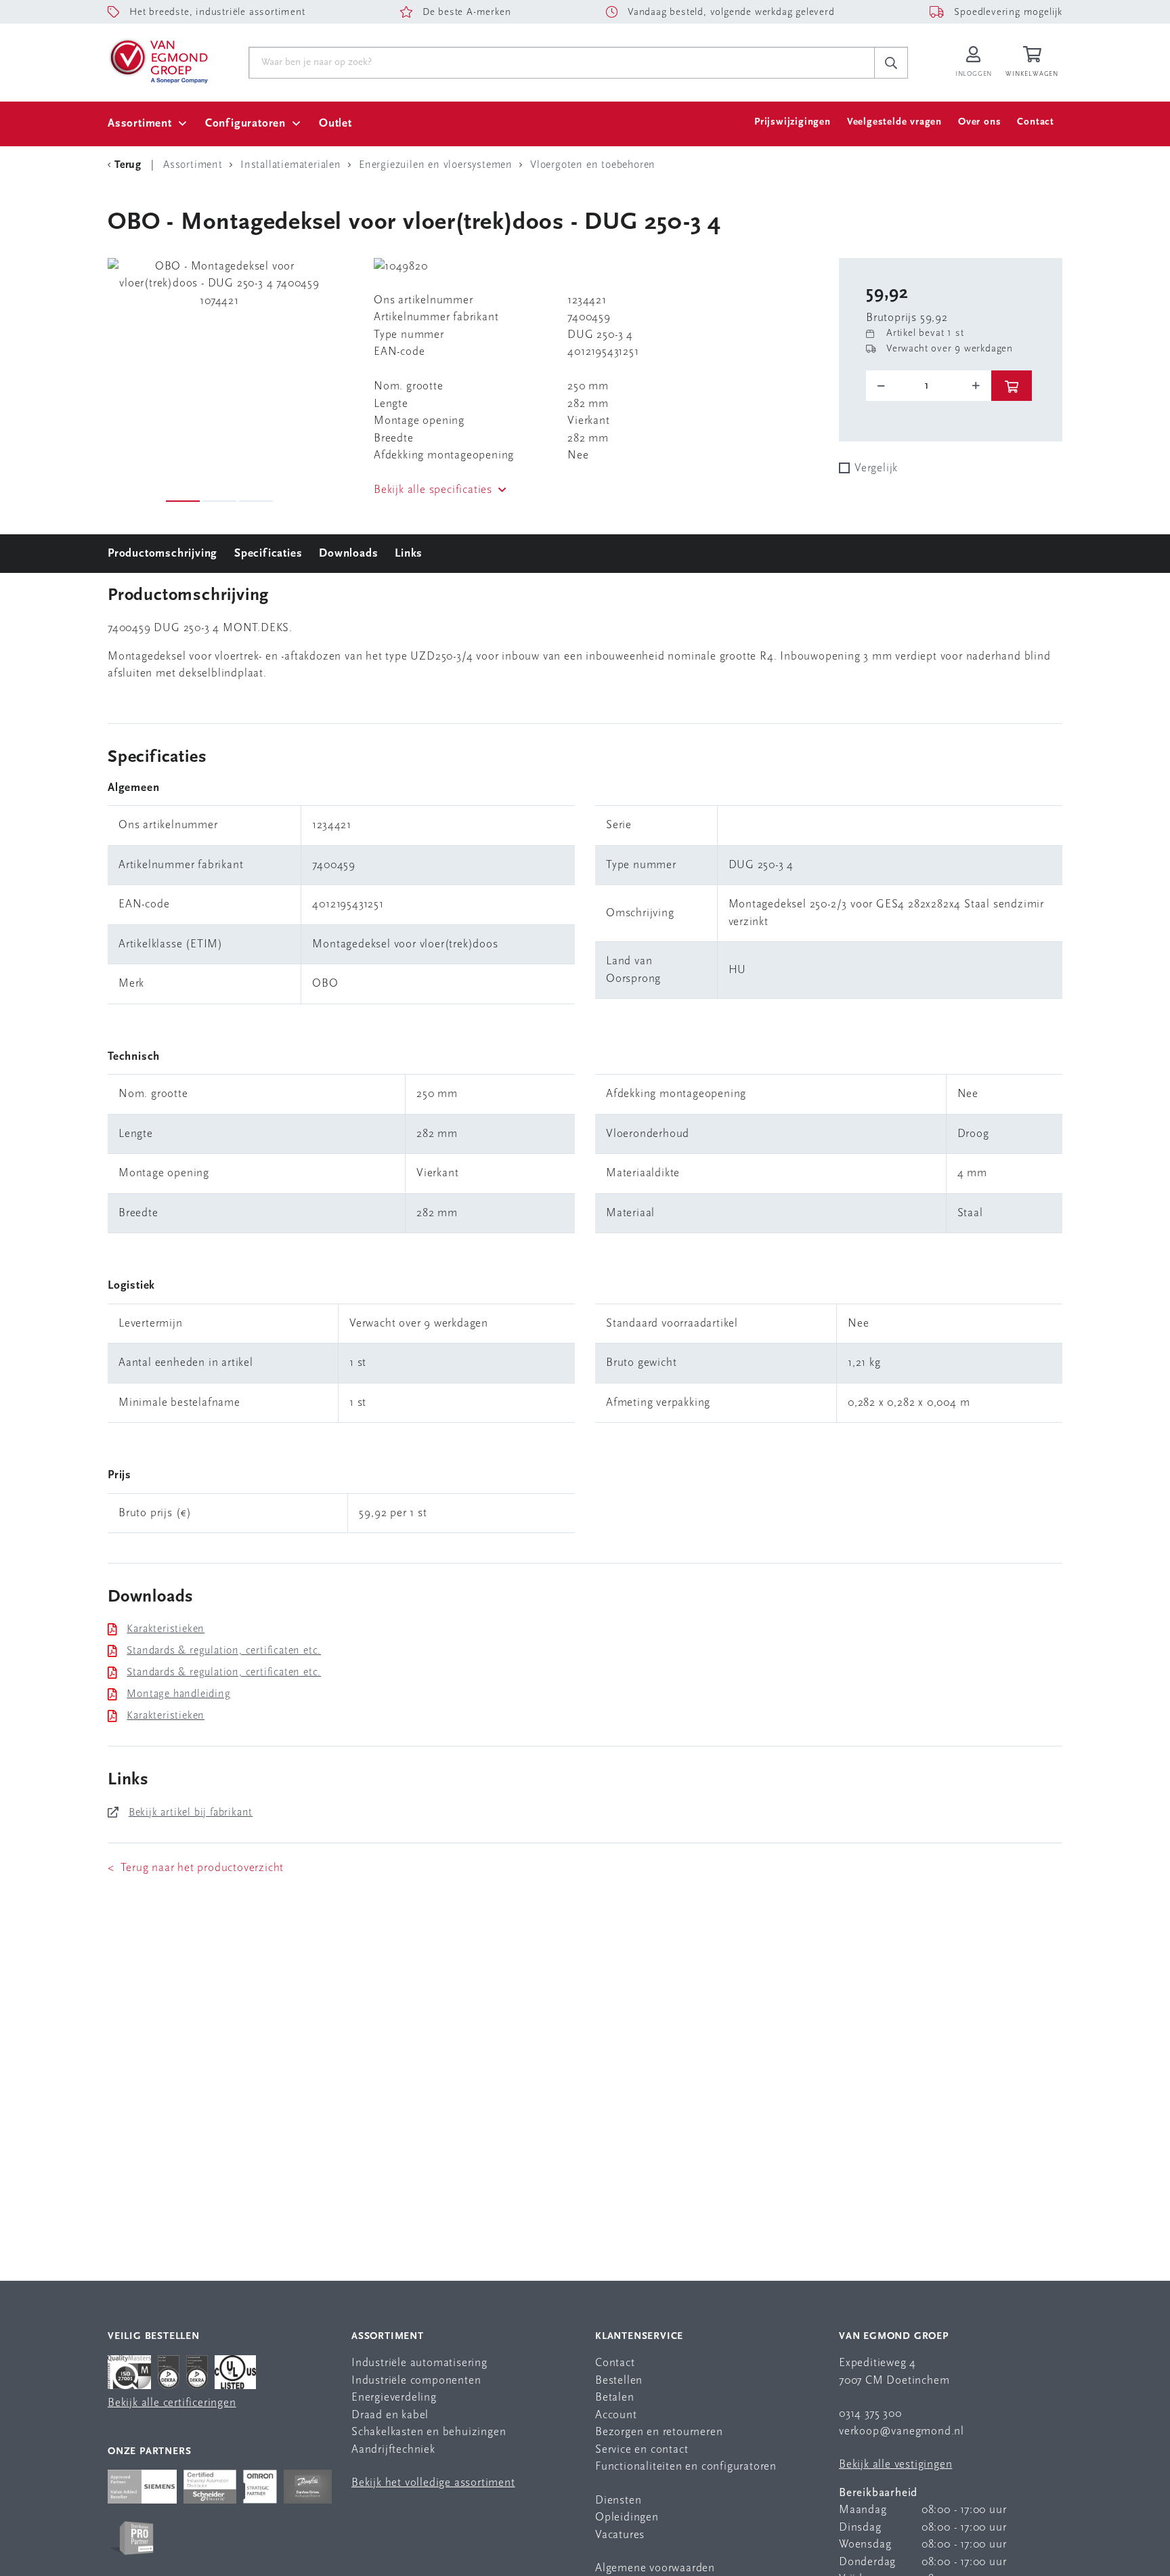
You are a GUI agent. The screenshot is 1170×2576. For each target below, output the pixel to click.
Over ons (979, 122)
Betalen (615, 2398)
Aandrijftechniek (393, 2450)
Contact (1036, 122)
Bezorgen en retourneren (659, 2432)
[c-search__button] (891, 63)
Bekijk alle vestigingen (895, 2465)
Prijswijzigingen (793, 122)
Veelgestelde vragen (894, 122)
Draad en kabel (390, 2415)
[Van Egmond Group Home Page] (158, 60)
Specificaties (268, 554)
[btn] (1012, 386)
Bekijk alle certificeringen (172, 2403)
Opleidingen (627, 2517)
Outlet (335, 124)
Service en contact (642, 2450)
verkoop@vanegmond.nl (902, 2431)
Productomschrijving (162, 554)
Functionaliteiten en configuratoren (686, 2467)
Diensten (618, 2500)
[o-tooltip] (929, 386)
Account (616, 2415)
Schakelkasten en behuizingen (429, 2432)
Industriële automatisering (419, 2363)
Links (409, 554)
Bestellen (619, 2381)
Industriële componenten (416, 2381)
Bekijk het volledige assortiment (433, 2483)
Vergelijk (876, 468)
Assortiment (140, 124)
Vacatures (620, 2535)
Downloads (348, 554)
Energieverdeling (394, 2398)
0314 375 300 (870, 2414)
